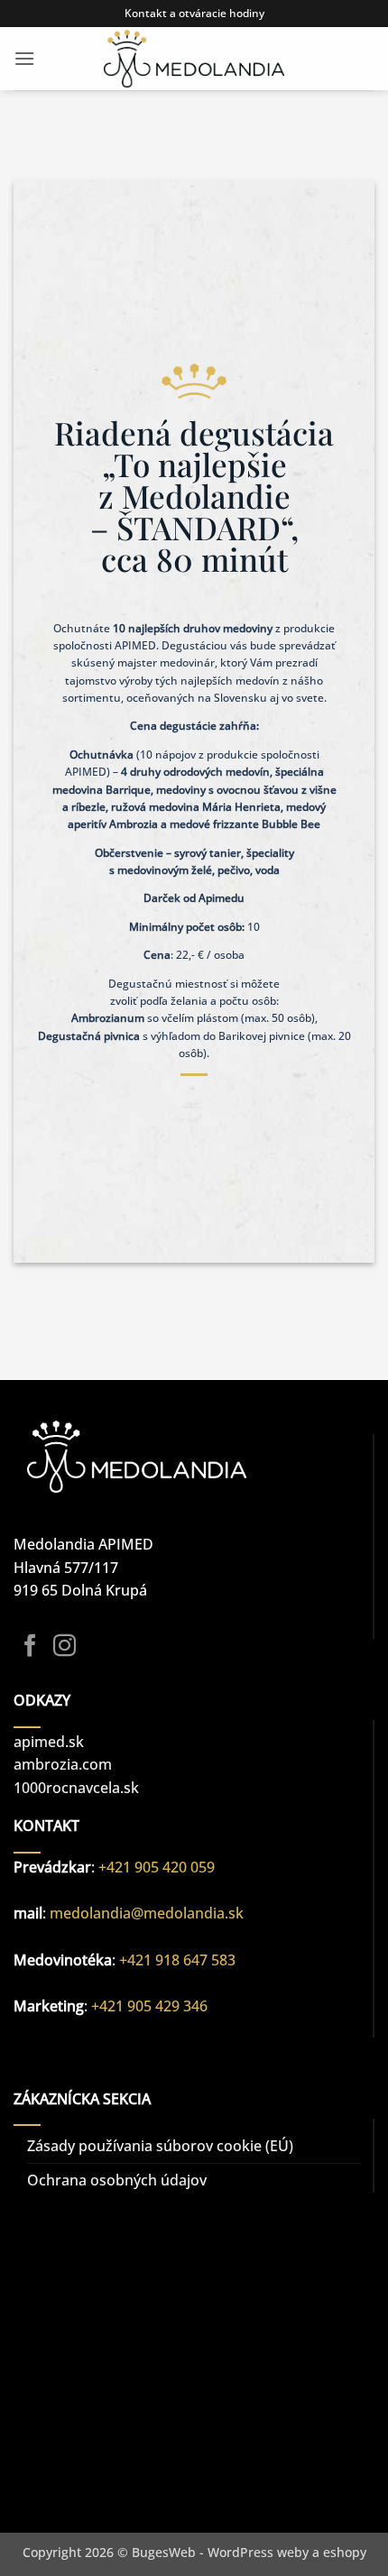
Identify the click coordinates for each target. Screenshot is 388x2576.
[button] (24, 58)
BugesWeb (164, 2552)
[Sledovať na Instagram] (65, 1647)
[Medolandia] (194, 59)
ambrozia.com (63, 1764)
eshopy (345, 2552)
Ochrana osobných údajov (117, 2180)
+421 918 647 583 (177, 1960)
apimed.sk (49, 1742)
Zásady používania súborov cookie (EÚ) (160, 2146)
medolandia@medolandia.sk (147, 1913)
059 (203, 1867)
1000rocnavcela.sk (76, 1788)
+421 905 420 (144, 1867)
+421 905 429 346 (149, 2006)
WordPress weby (258, 2552)
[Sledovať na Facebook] (30, 1647)
